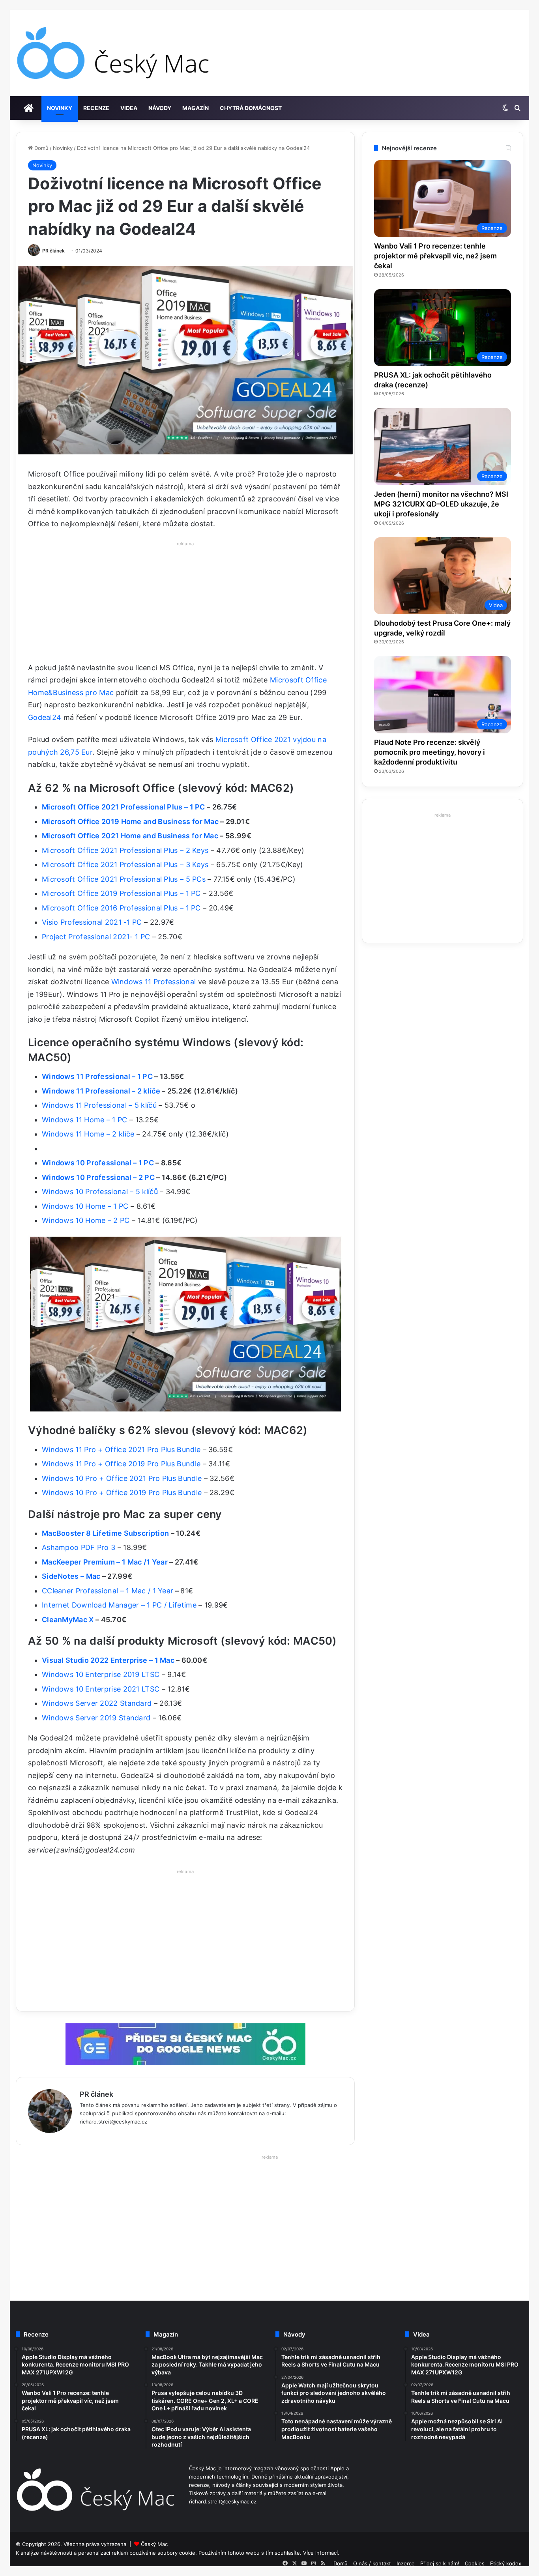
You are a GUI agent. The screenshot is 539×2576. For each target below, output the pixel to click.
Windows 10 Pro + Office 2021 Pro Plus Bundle (122, 1478)
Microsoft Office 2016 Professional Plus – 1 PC (121, 908)
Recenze (96, 108)
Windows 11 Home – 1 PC (85, 1120)
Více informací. (321, 2553)
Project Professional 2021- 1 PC (96, 937)
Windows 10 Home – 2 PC (86, 1220)
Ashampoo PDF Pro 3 (79, 1547)
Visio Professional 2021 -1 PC (92, 922)
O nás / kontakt (372, 2563)
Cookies (475, 2563)
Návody (160, 108)
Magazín (196, 108)
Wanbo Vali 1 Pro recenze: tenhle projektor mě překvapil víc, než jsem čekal (435, 256)
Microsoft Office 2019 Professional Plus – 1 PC (121, 893)
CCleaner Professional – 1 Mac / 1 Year (108, 1591)
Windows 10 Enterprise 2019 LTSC (101, 1674)
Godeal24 (45, 717)
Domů (41, 148)
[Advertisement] (185, 604)
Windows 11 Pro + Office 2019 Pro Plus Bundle (121, 1464)
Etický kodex (506, 2563)
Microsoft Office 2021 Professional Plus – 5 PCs (124, 879)
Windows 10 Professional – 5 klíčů (100, 1192)
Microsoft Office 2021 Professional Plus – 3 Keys (125, 865)
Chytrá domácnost (251, 108)
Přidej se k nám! (440, 2563)
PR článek (53, 251)
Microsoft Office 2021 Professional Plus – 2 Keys (125, 850)
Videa (129, 108)
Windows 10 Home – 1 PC (85, 1206)
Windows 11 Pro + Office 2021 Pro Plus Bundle (121, 1450)
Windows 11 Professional (154, 982)
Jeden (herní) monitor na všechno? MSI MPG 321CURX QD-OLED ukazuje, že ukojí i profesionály (441, 504)
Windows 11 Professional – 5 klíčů (99, 1105)
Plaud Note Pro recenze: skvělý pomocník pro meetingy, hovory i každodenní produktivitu (430, 752)
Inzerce (406, 2563)
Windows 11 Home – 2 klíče (88, 1134)
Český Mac (154, 2544)
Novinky (60, 108)
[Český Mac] (114, 53)
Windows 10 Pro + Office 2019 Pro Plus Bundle (123, 1493)
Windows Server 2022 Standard (97, 1703)
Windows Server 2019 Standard (96, 1718)
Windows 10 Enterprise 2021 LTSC (101, 1689)
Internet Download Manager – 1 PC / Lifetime (119, 1605)
